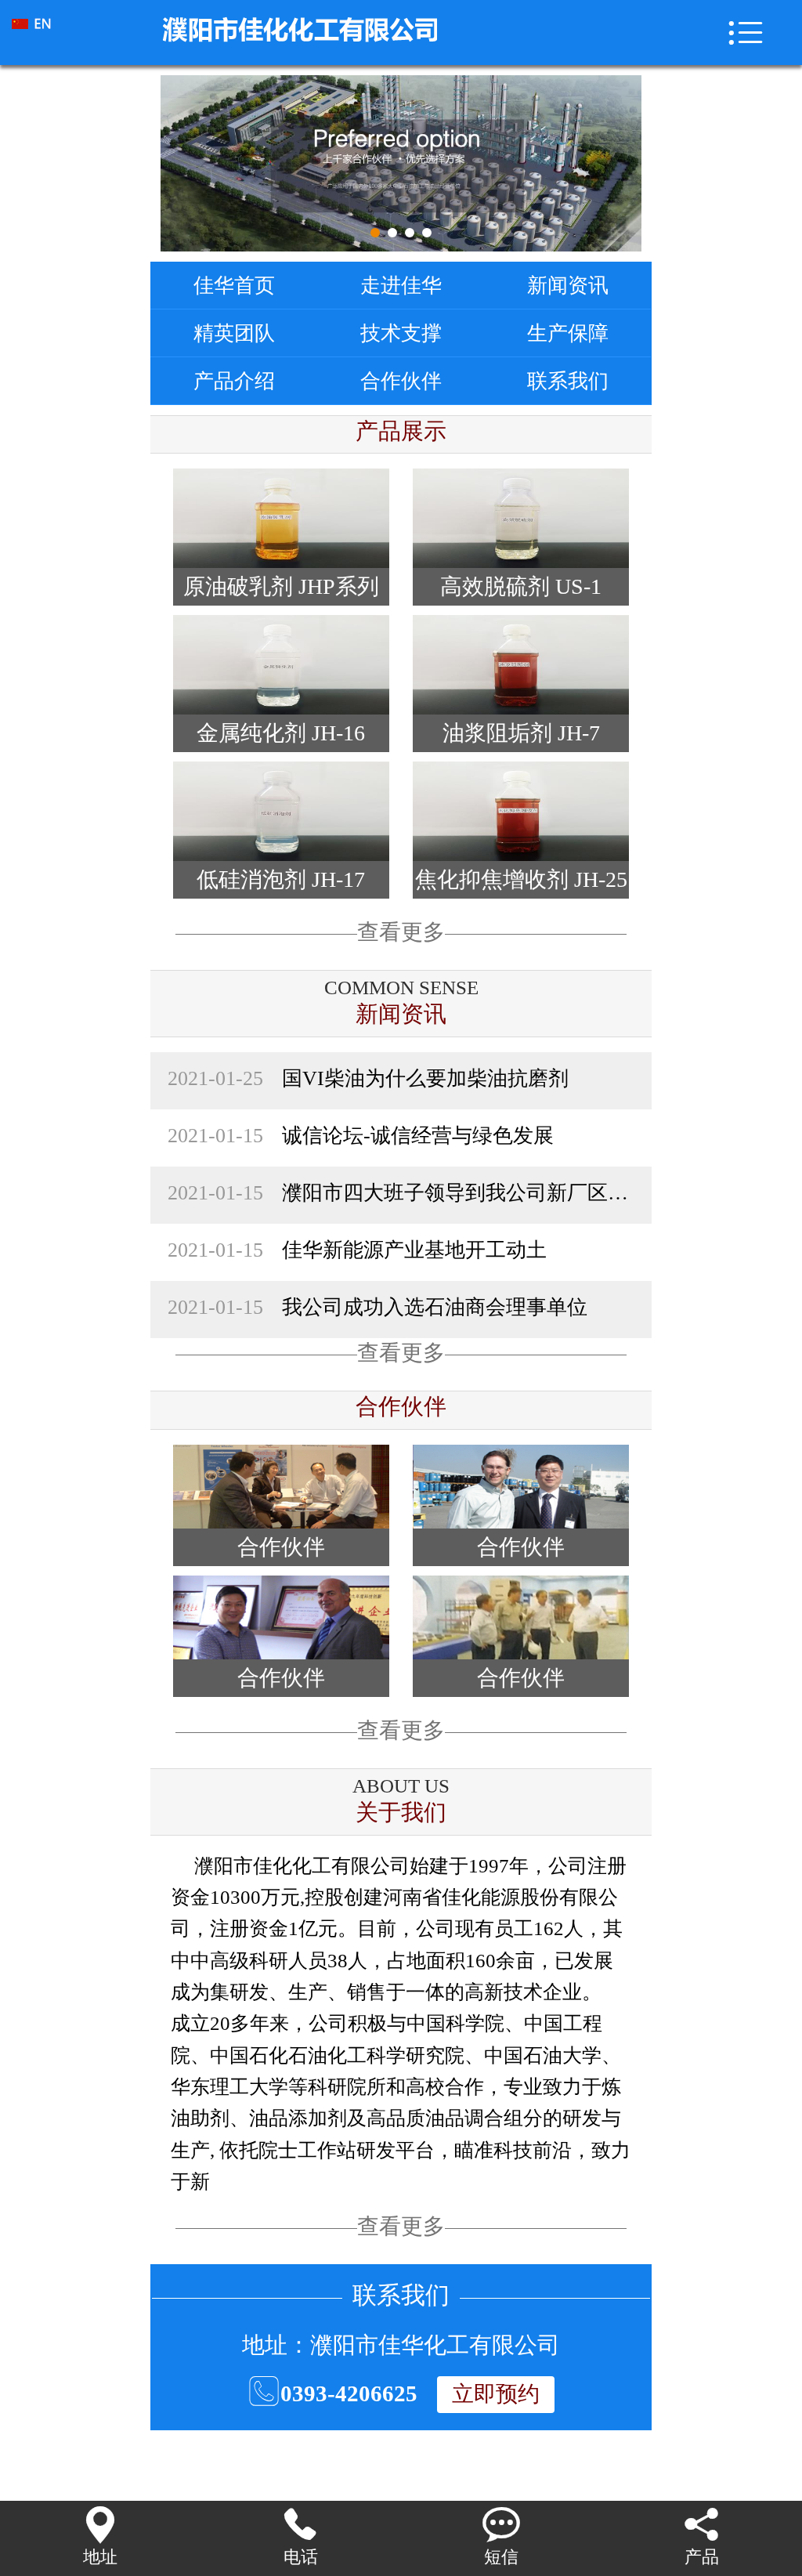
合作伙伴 (401, 381)
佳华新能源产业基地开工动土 (357, 1250)
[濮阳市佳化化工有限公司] (415, 24)
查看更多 (401, 932)
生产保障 (568, 333)
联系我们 (568, 381)
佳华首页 (234, 285)
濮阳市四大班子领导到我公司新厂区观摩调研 (401, 1192)
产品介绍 (234, 381)
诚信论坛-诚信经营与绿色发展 (361, 1135)
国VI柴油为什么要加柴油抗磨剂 (368, 1078)
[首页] (65, 33)
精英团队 (234, 333)
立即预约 (496, 2394)
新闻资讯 (568, 285)
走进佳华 (401, 285)
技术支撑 (401, 333)
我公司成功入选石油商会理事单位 (378, 1307)
